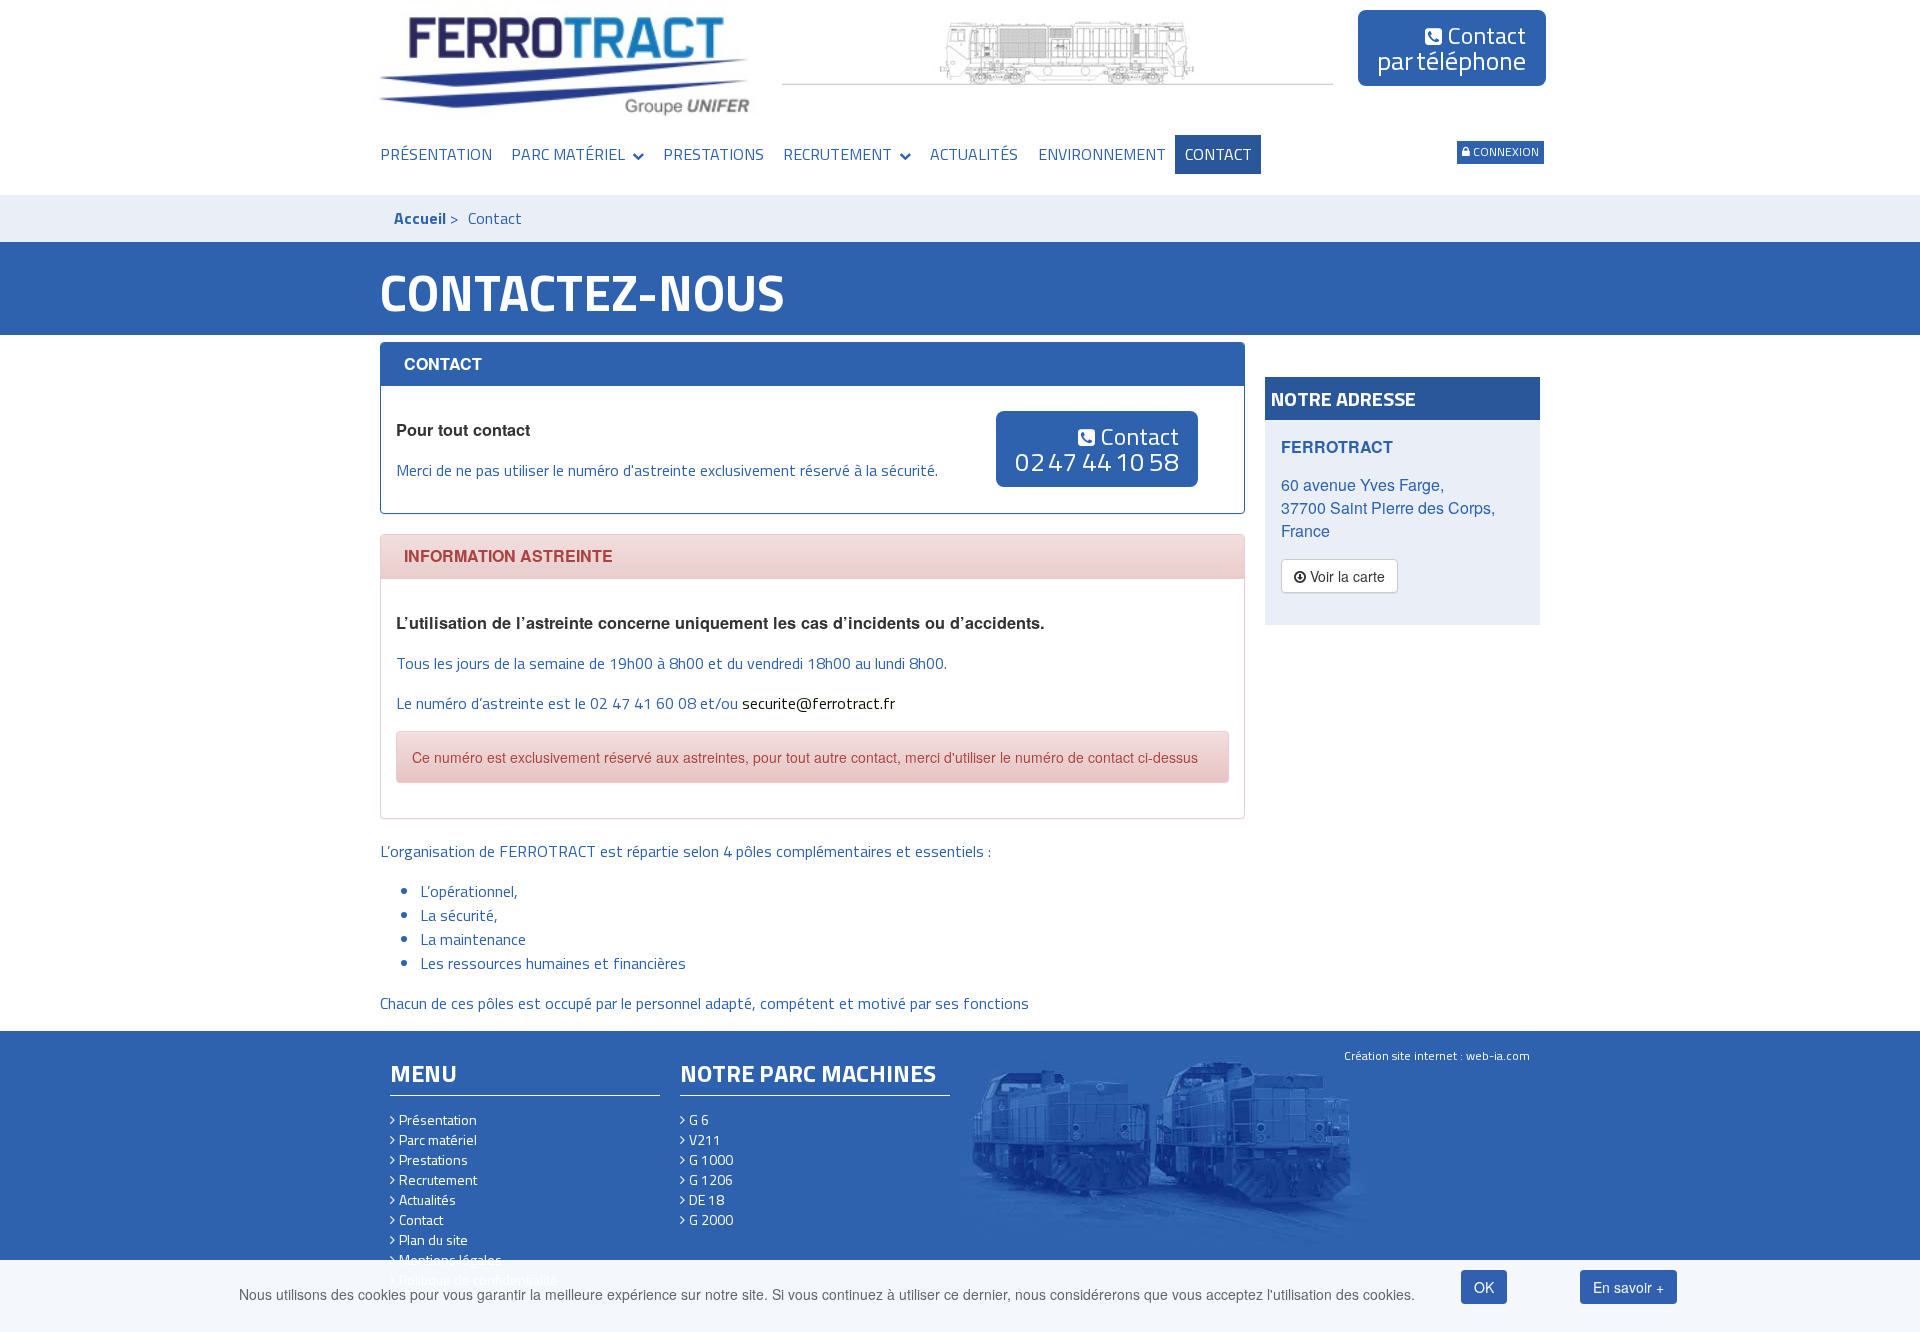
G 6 (699, 1120)
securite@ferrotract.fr (818, 703)
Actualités (974, 154)
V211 (705, 1140)
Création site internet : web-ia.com (1437, 1055)
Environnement (1102, 154)
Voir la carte (1345, 576)
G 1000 (711, 1160)
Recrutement (837, 154)
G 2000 (711, 1220)
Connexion (1506, 151)
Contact (1451, 48)
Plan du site (433, 1240)
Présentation (436, 154)
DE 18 (706, 1200)
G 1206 (711, 1180)
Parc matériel (568, 154)
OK (1484, 1287)
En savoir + (1628, 1287)
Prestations (713, 154)
